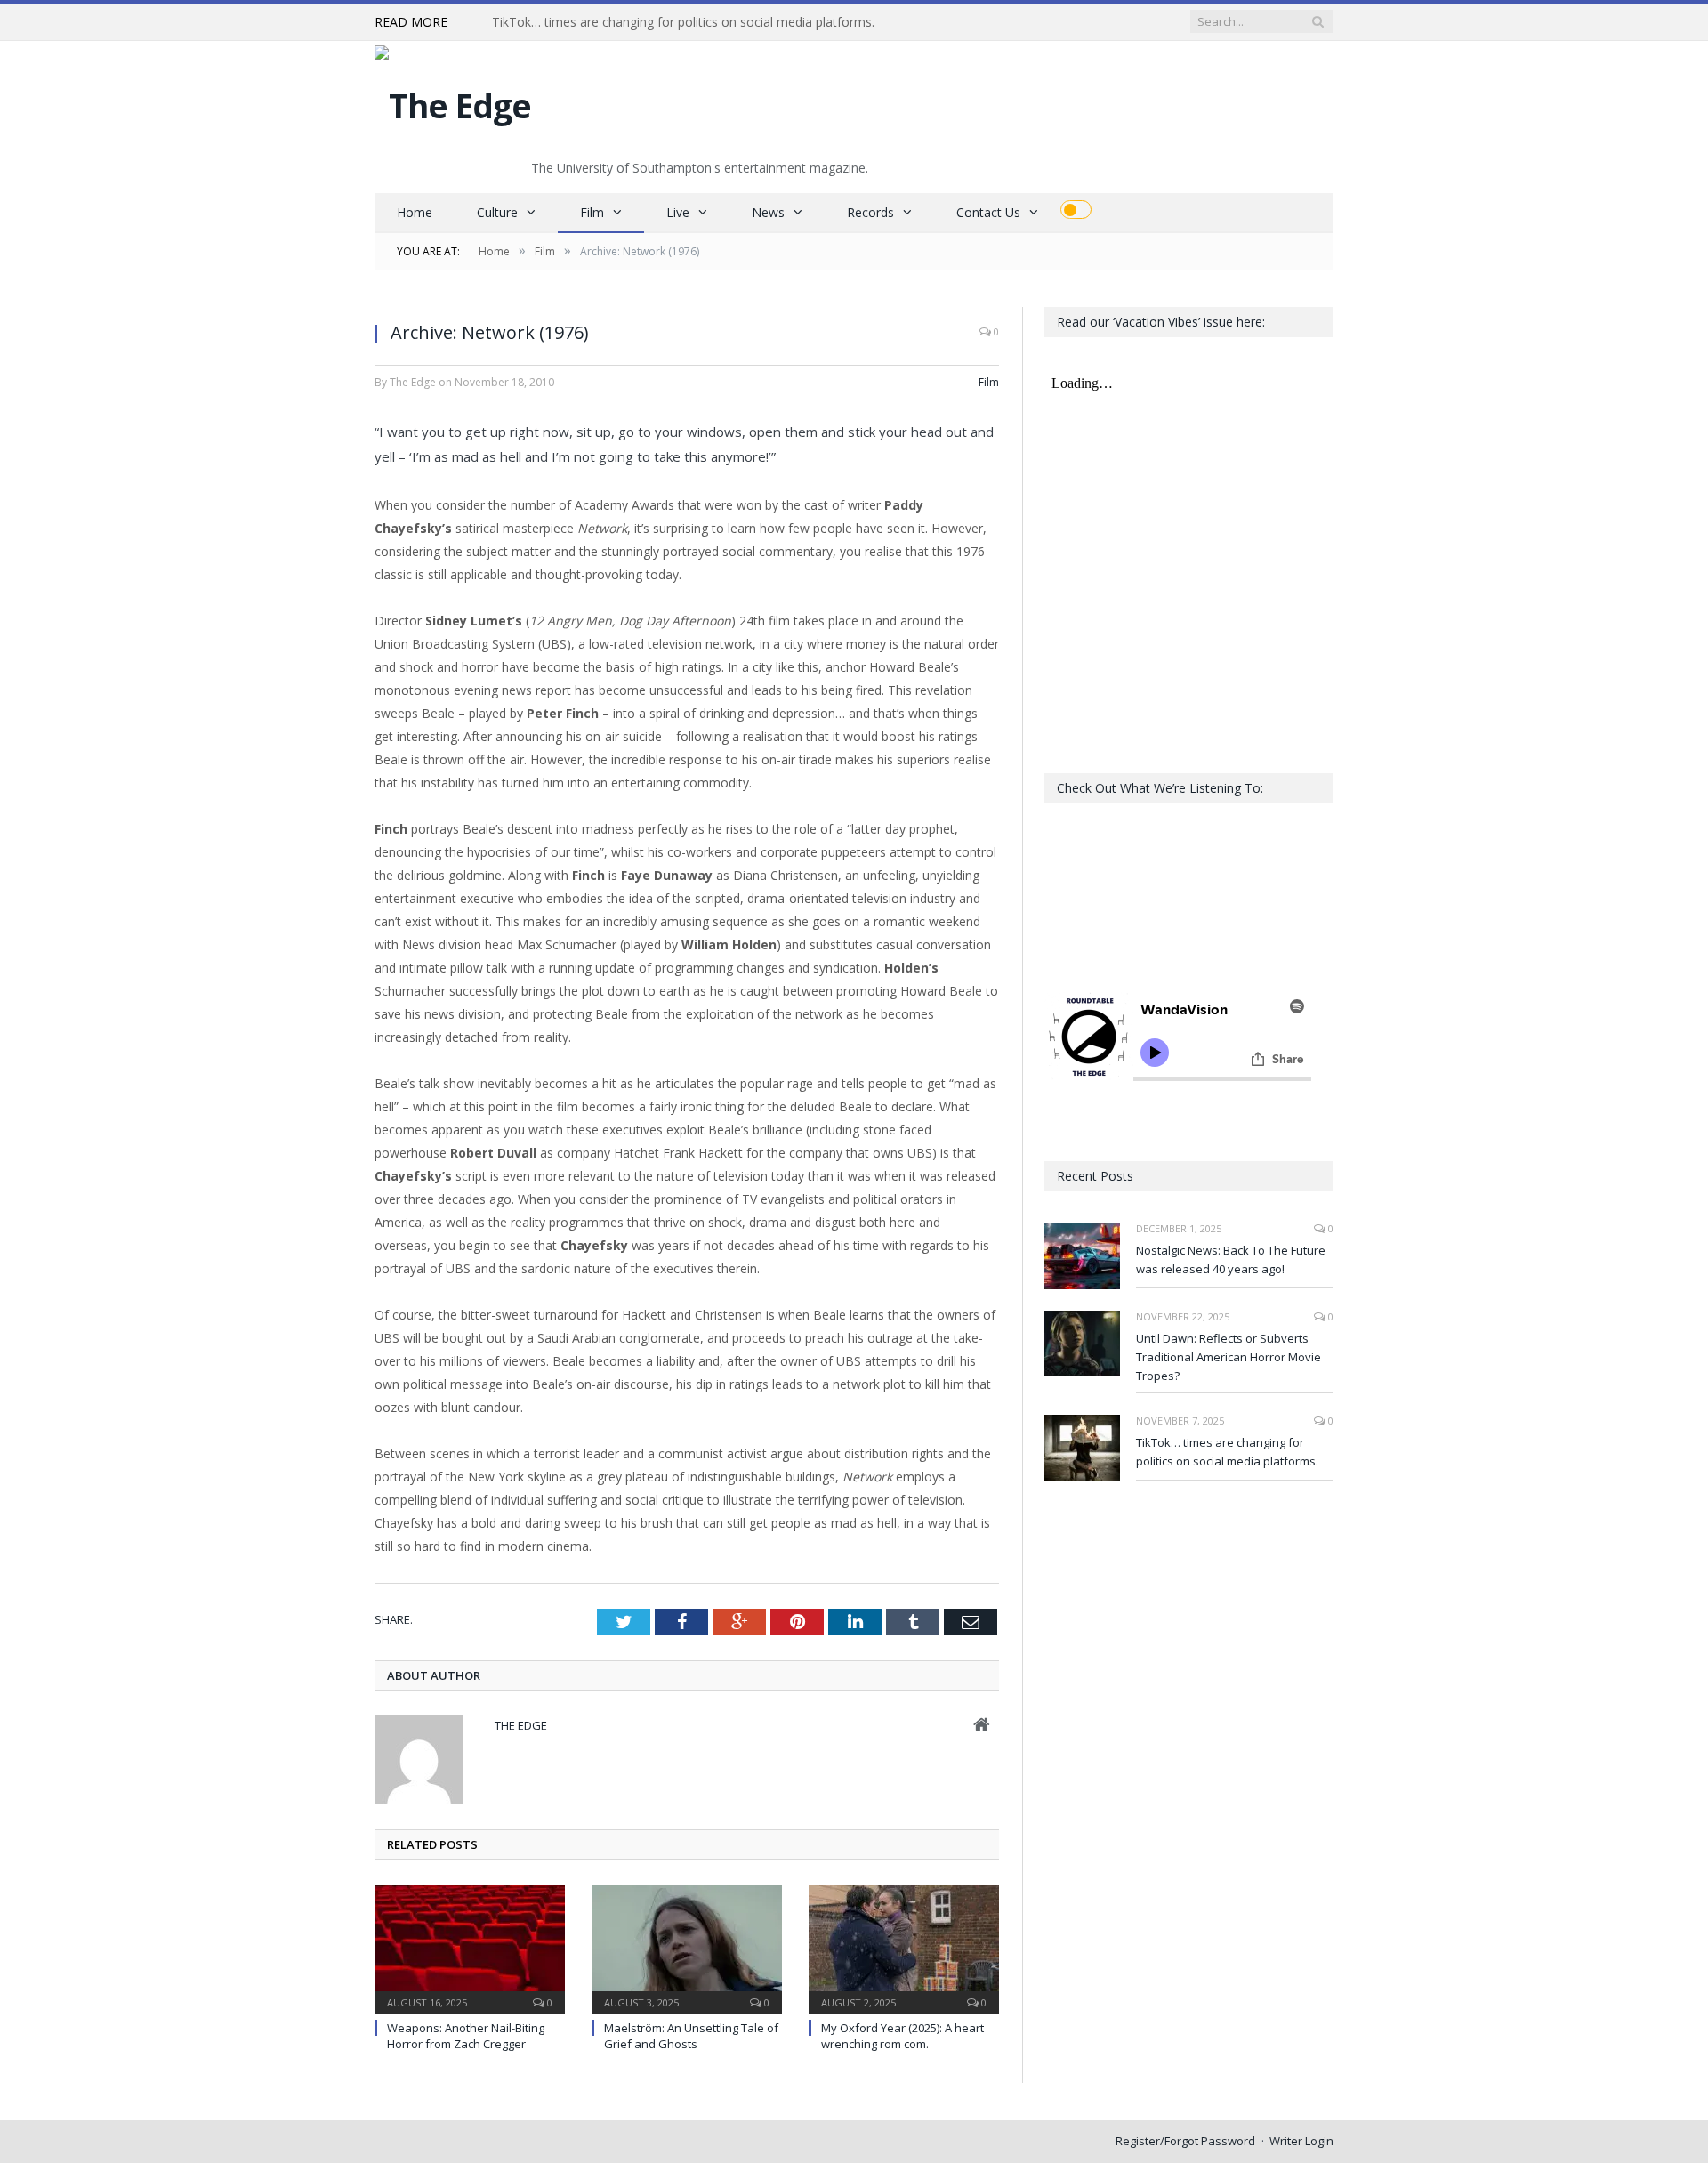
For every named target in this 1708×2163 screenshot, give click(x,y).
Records (870, 212)
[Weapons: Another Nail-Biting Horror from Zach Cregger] (470, 1947)
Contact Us (988, 212)
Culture (497, 212)
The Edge (521, 1725)
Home (415, 212)
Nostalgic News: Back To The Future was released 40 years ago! (1231, 1259)
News (768, 212)
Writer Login (1301, 2141)
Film (592, 212)
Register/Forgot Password (1185, 2141)
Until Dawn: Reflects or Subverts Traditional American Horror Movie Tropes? (1229, 1357)
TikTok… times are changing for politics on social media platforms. (683, 22)
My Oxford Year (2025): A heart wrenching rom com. (902, 2036)
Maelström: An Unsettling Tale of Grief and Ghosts (691, 2036)
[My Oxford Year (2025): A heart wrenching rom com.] (904, 1947)
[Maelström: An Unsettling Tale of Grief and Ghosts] (687, 1947)
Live (678, 212)
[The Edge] (453, 101)
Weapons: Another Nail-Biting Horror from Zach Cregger (466, 2036)
